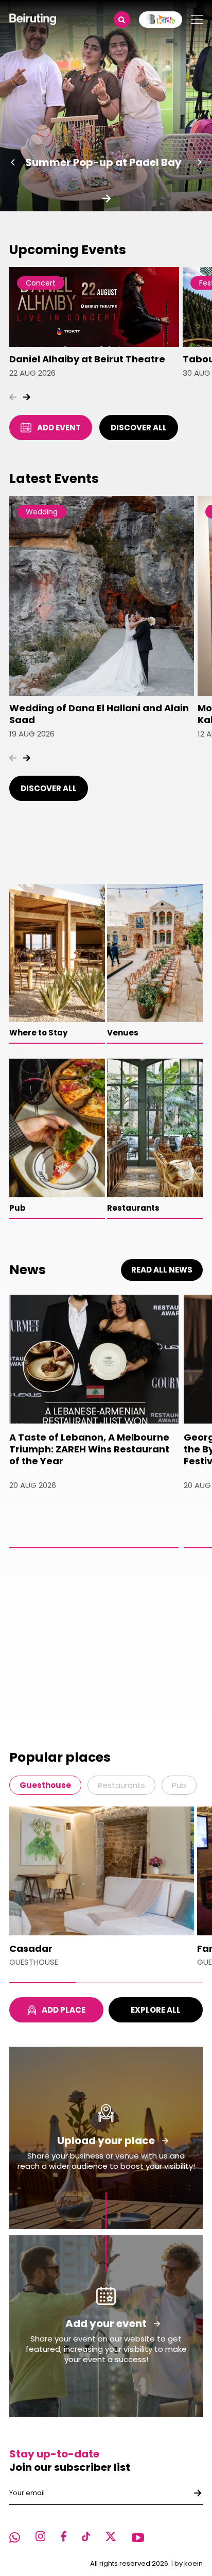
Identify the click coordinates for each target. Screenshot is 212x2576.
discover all (139, 428)
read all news (162, 1270)
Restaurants (121, 1785)
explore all (156, 2010)
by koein (189, 2563)
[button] (13, 162)
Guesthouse (45, 1785)
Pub (179, 1785)
